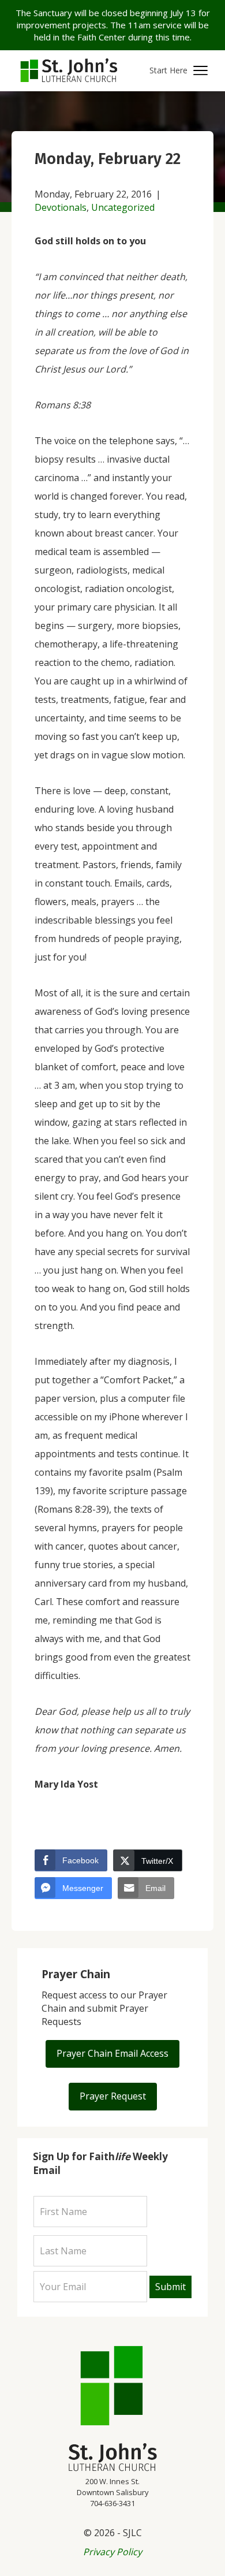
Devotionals (61, 207)
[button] (179, 71)
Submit (170, 2287)
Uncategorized (123, 207)
